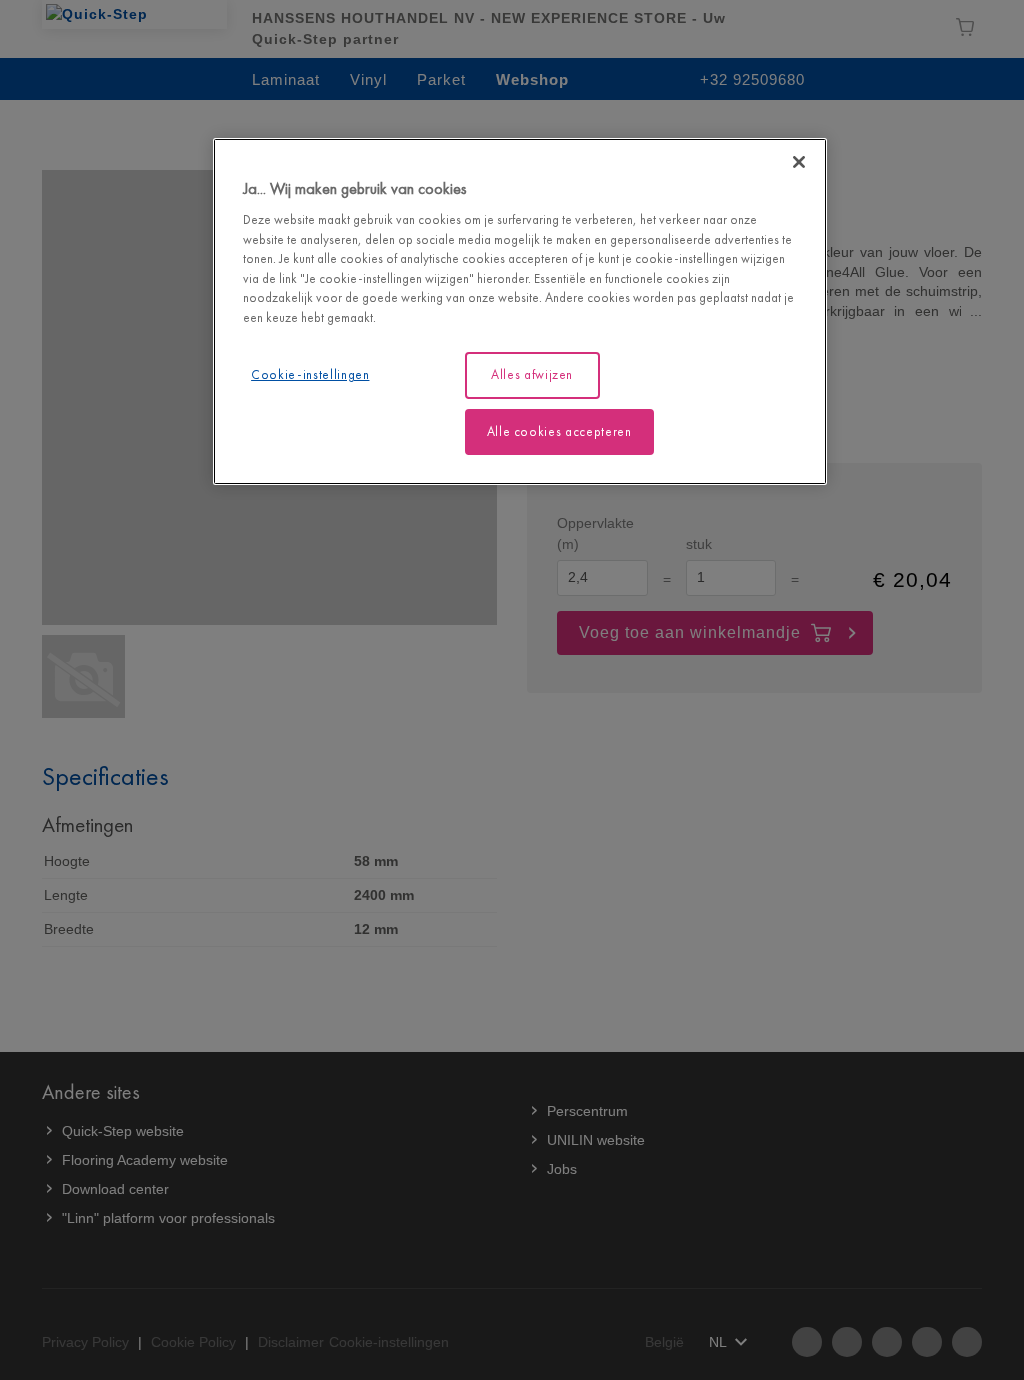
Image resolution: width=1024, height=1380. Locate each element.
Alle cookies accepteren (559, 431)
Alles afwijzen (532, 374)
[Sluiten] (799, 162)
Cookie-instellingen (310, 374)
